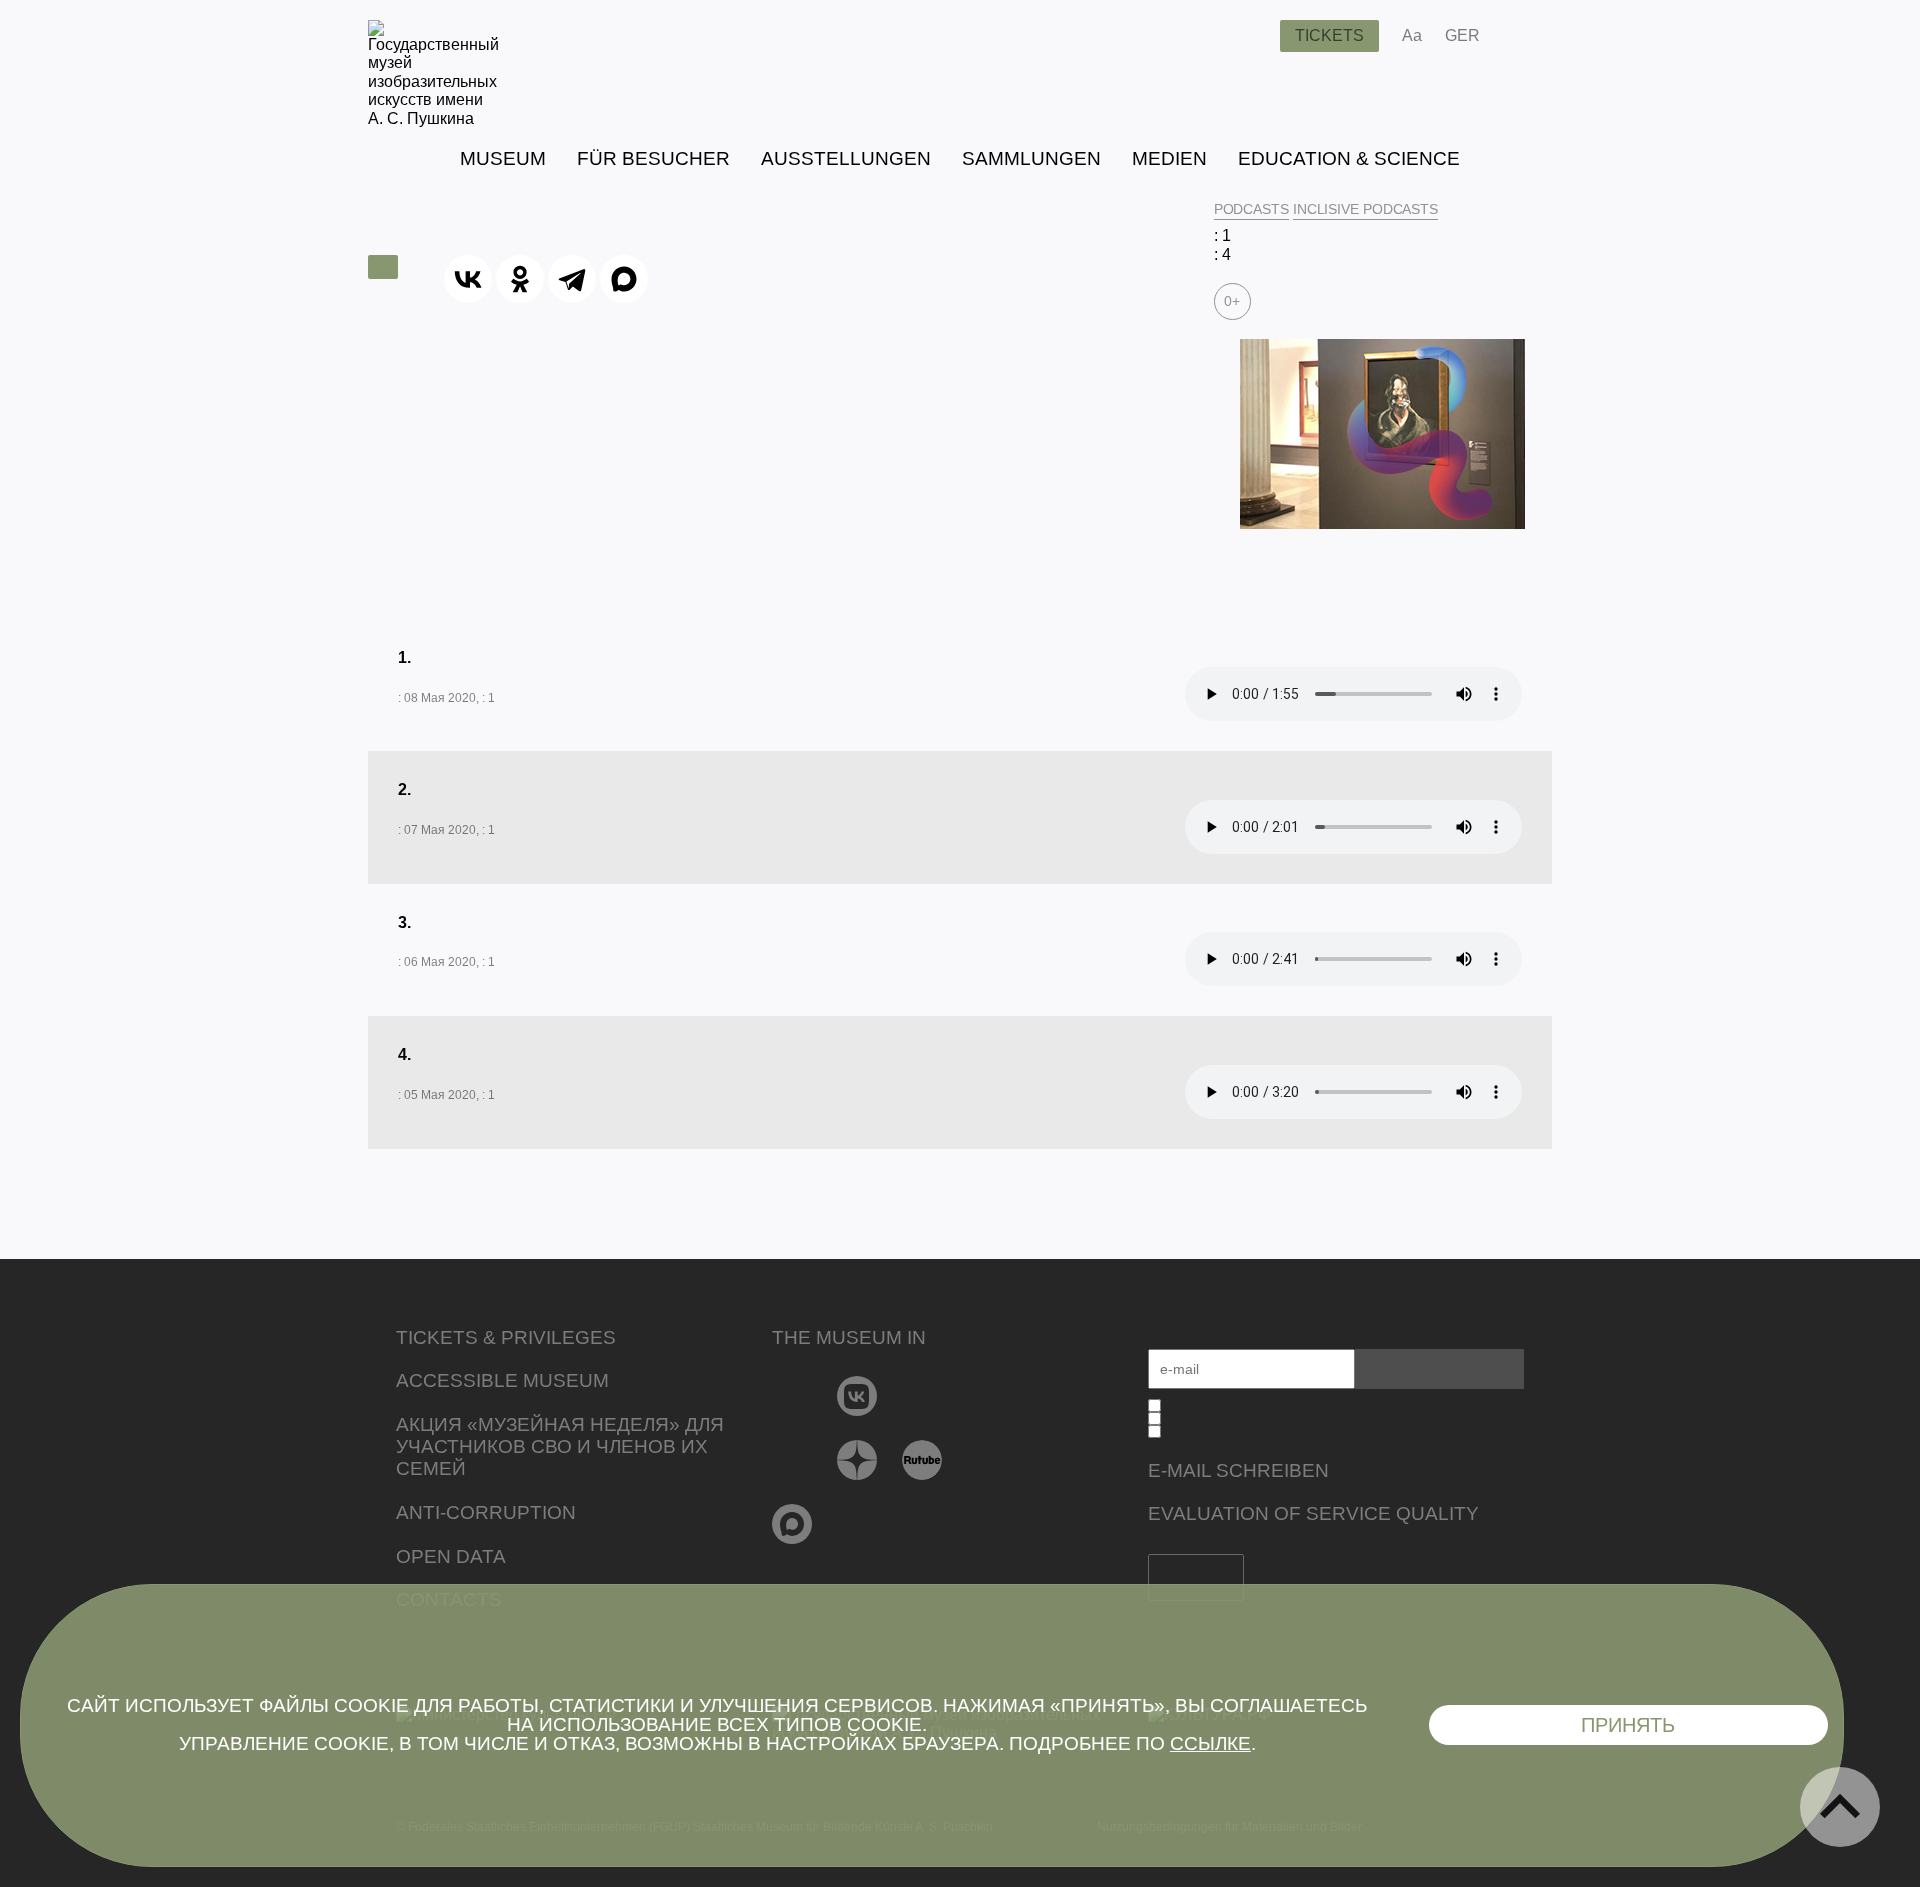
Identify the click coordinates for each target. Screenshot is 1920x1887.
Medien (1169, 158)
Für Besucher (653, 158)
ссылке (1210, 1743)
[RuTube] (922, 1460)
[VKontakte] (857, 1396)
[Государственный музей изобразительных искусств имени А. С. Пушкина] (433, 118)
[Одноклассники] (520, 279)
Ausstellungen (846, 158)
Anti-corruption (486, 1512)
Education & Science (1349, 158)
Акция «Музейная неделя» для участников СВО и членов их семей (560, 1446)
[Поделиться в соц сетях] (1524, 36)
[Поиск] (1249, 36)
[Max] (792, 1524)
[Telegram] (572, 279)
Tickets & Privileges (506, 1337)
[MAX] (624, 279)
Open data (451, 1556)
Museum (503, 158)
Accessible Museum (502, 1380)
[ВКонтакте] (468, 279)
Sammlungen (1031, 158)
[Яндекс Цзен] (857, 1460)
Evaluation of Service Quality (1313, 1513)
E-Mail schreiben (1238, 1470)
